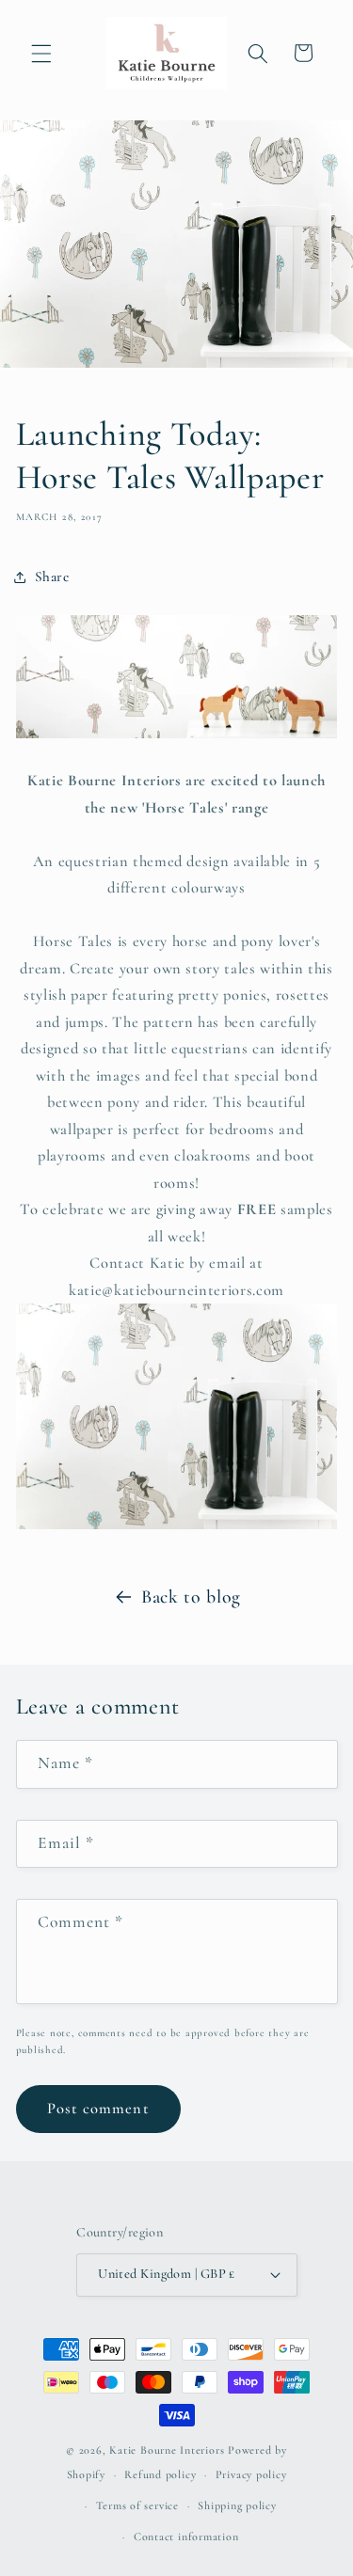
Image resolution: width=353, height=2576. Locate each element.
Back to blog (191, 1597)
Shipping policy (237, 2505)
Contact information (186, 2536)
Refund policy (160, 2474)
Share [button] (52, 577)
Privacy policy (251, 2474)
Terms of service (137, 2505)
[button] (41, 53)
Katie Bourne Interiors (167, 2450)
